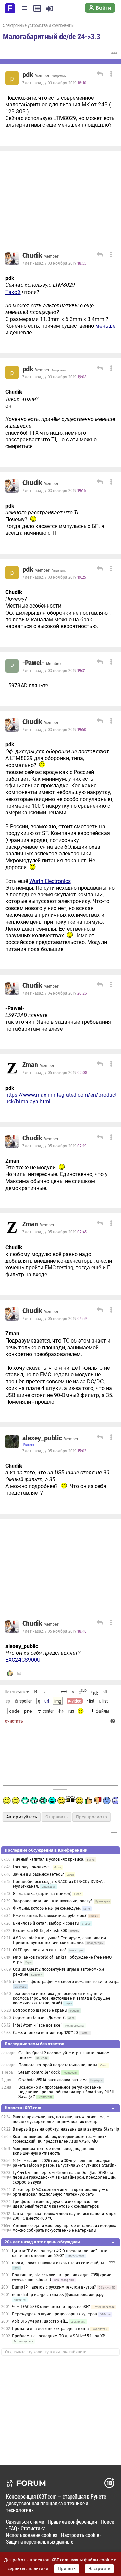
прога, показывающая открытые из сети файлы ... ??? (64, 2263)
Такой (13, 292)
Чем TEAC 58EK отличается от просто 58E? (51, 2307)
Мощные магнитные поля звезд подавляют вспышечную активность (54, 2151)
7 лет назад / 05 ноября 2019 (55, 1073)
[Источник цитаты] (78, 285)
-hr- (61, 1711)
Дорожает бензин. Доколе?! (39, 2018)
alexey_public (42, 1438)
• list (91, 1701)
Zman (30, 1065)
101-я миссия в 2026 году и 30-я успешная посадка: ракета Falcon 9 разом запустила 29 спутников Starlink (65, 2163)
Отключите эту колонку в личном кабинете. (46, 2352)
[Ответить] (99, 75)
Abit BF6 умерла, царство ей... (40, 2321)
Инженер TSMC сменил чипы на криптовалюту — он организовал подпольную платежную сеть (62, 2192)
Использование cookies (32, 2535)
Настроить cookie (80, 2535)
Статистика (33, 2528)
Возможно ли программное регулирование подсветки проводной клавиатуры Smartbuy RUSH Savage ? (66, 2092)
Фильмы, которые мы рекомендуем (47, 1908)
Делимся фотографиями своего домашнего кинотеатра (66, 1982)
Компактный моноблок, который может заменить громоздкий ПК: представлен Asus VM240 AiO (59, 2139)
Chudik (32, 256)
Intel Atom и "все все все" (38, 2025)
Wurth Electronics (50, 881)
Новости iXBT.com (23, 2108)
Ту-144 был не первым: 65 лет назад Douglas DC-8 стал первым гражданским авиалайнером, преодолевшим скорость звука (64, 2177)
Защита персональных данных (39, 2542)
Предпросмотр (91, 1817)
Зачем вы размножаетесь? (38, 1874)
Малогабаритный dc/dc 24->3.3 (52, 36)
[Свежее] (37, 8)
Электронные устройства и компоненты (38, 25)
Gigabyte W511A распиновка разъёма (53, 2080)
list (103, 1701)
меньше (105, 326)
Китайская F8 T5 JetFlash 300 (40, 1931)
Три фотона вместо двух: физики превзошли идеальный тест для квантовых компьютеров (56, 2204)
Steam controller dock (39, 2072)
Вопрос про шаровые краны (40, 2010)
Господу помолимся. (32, 1867)
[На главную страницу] (10, 8)
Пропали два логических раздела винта (51, 2329)
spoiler (25, 1701)
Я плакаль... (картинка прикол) (42, 1894)
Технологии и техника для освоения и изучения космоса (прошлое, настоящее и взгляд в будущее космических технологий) (62, 1998)
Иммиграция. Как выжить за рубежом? (50, 1916)
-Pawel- (33, 663)
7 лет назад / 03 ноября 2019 (54, 83)
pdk (28, 75)
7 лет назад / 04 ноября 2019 (54, 993)
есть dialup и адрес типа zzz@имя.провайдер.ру (58, 2295)
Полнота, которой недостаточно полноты (58, 2065)
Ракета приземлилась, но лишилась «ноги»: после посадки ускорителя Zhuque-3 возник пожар (61, 2119)
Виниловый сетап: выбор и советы (46, 1923)
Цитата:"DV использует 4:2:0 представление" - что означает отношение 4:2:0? (60, 2253)
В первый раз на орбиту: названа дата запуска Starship (66, 2129)
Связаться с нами (25, 2521)
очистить (14, 1721)
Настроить (99, 2569)
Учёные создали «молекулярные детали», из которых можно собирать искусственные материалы (64, 2228)
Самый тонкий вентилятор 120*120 (46, 2033)
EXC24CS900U (23, 1660)
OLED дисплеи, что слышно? (40, 1950)
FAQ (13, 2528)
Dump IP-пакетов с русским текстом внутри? (54, 2287)
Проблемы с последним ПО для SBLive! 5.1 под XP (58, 2336)
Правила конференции (72, 2521)
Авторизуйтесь (22, 1817)
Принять (67, 2569)
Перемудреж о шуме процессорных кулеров (55, 2314)
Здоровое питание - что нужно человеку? (53, 1901)
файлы (103, 1711)
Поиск (107, 2521)
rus (71, 1711)
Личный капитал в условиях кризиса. (49, 1859)
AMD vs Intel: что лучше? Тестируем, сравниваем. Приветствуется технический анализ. (60, 1940)
